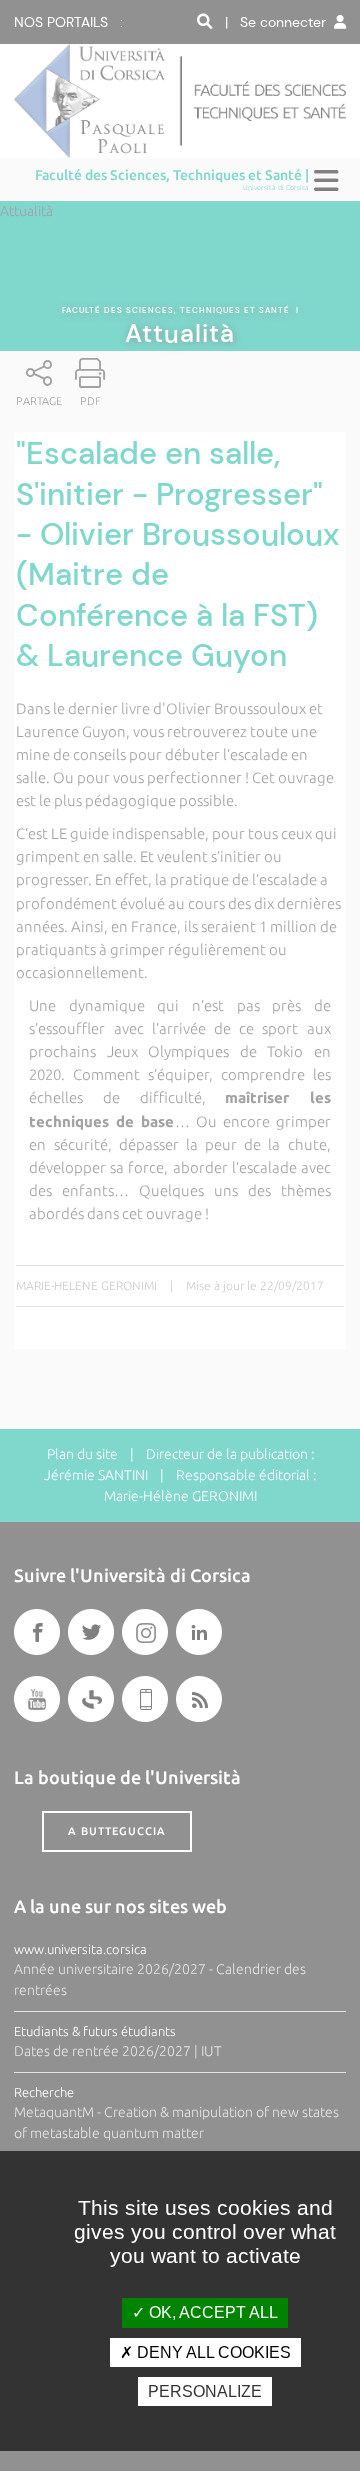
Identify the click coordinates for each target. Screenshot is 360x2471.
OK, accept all (211, 2312)
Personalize (205, 2391)
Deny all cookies (212, 2352)
